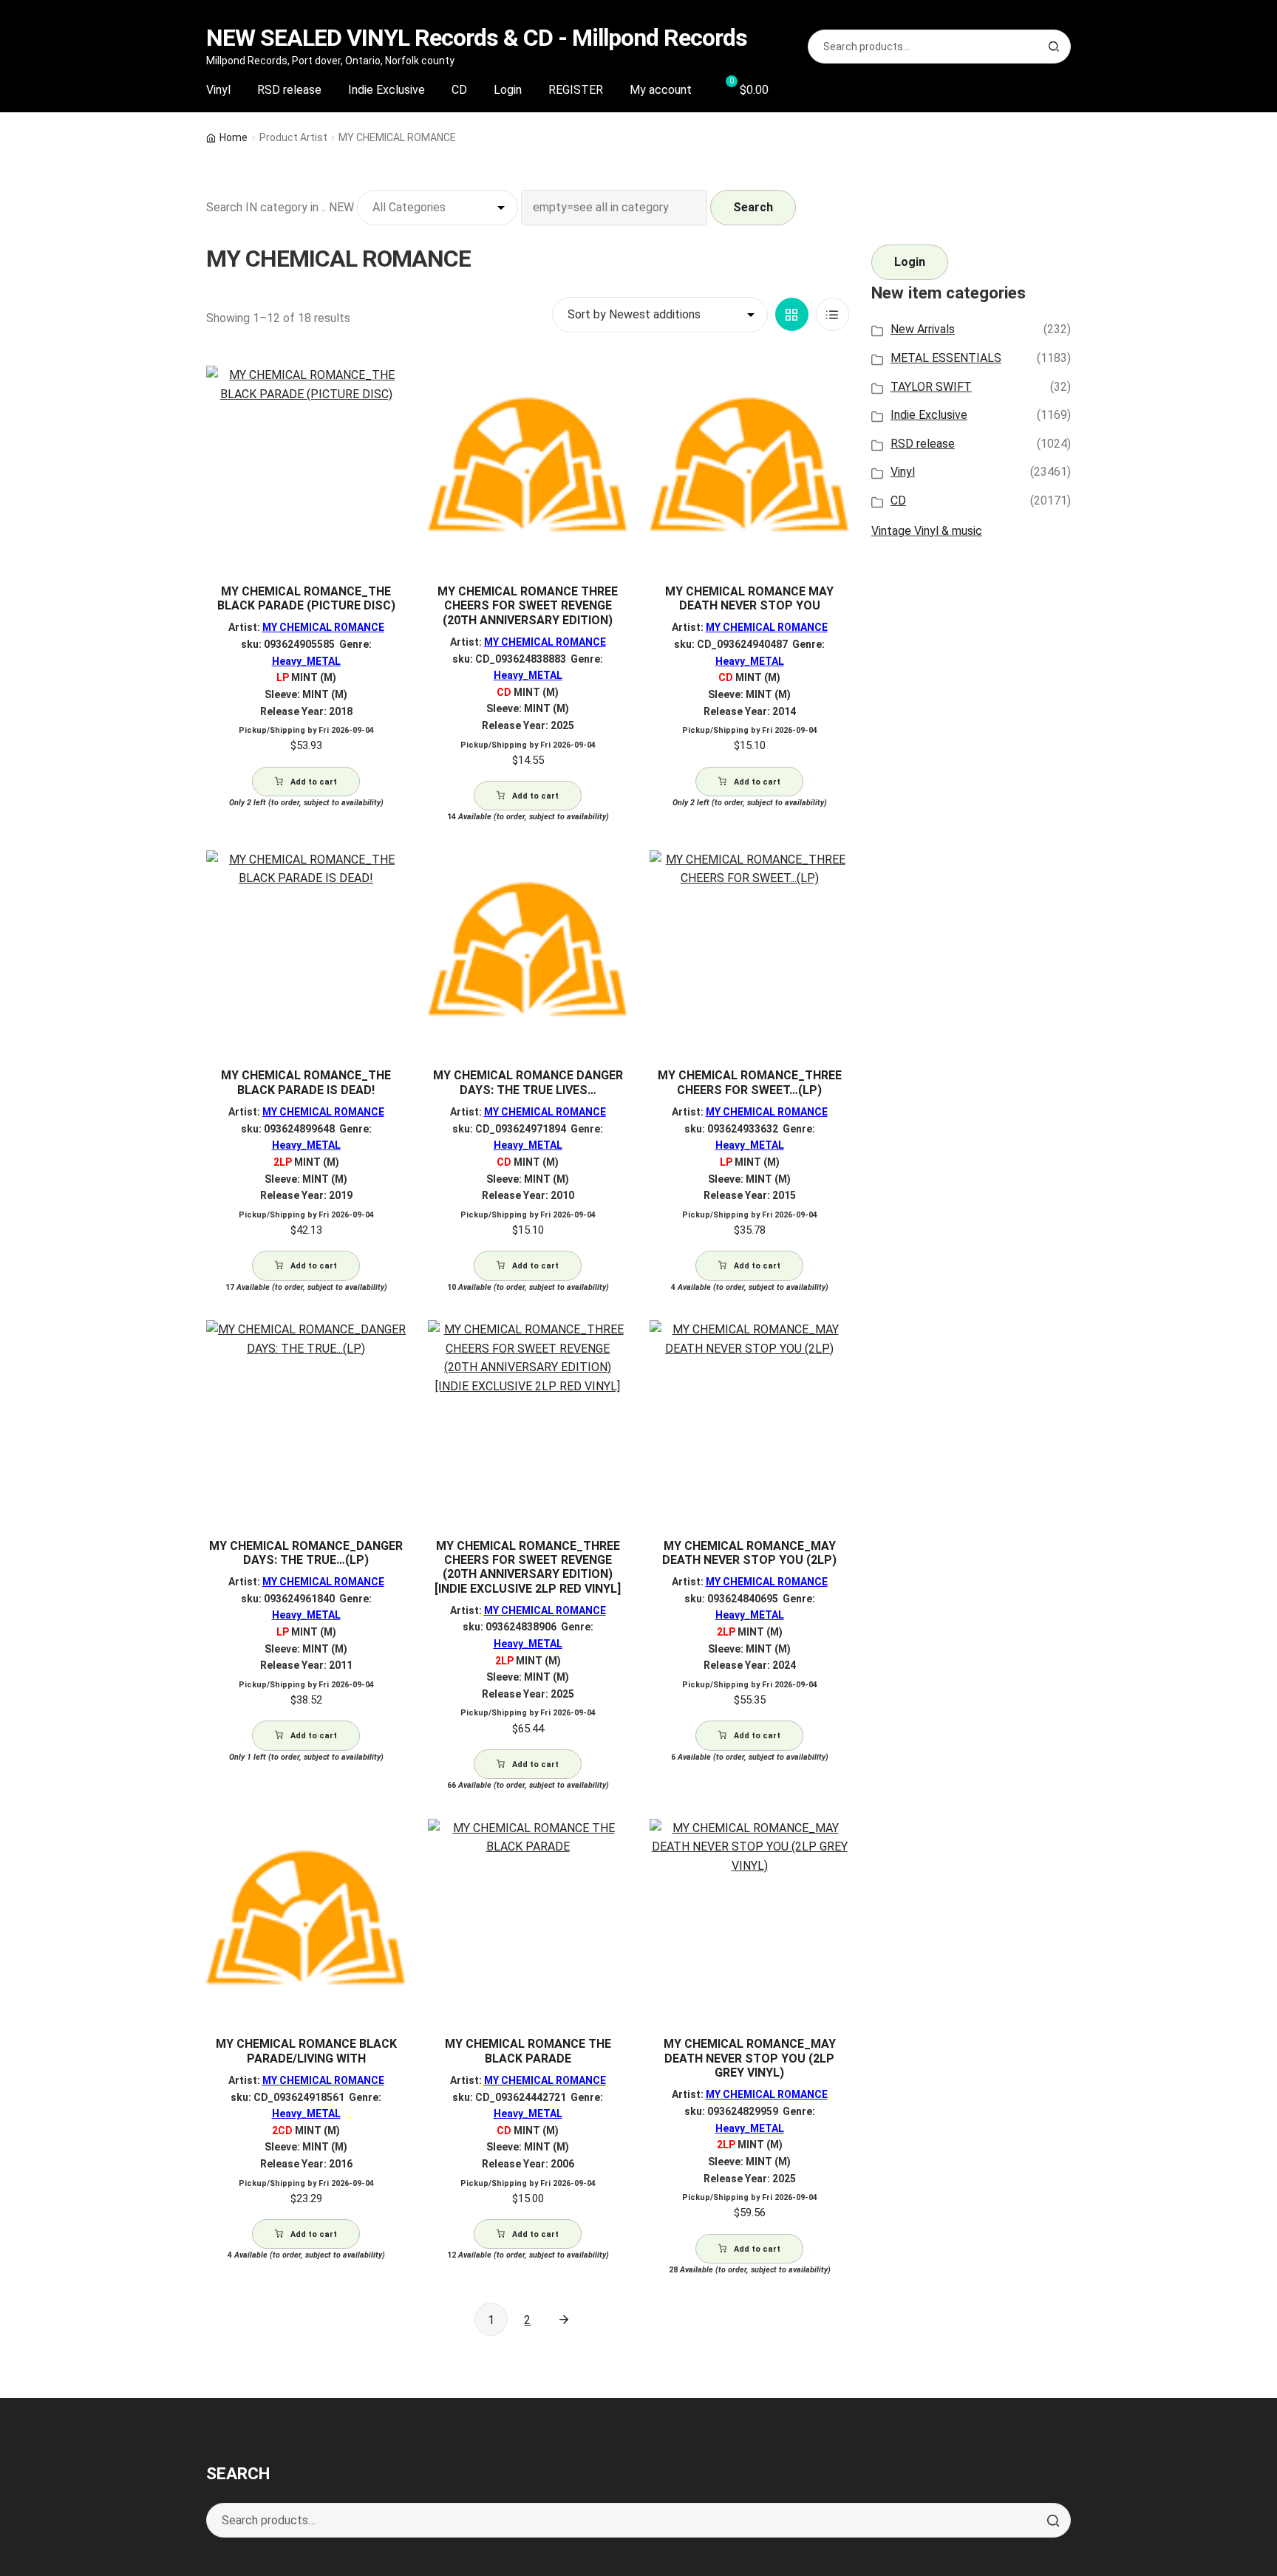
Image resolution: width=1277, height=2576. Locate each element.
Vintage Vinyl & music (927, 531)
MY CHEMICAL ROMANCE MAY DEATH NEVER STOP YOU (749, 598)
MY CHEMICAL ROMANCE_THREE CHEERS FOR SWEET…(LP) (750, 1082)
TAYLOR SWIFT (931, 387)
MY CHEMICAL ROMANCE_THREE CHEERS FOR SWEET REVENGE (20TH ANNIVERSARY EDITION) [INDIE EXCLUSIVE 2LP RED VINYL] (528, 1567)
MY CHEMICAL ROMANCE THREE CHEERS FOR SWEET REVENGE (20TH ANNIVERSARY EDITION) (528, 606)
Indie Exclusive (386, 90)
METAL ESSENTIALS (946, 358)
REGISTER (576, 90)
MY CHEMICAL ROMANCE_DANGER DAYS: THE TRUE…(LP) (306, 1553)
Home (234, 137)
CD (459, 90)
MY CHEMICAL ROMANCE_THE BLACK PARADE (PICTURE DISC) (306, 598)
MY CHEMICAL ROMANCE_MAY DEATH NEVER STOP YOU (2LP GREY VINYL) (750, 2058)
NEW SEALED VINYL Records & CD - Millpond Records (477, 38)
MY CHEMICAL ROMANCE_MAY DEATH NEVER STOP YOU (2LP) (749, 1553)
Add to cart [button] (314, 782)
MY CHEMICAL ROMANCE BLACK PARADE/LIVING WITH (306, 2051)
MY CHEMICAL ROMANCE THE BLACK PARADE (528, 2051)
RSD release (289, 90)
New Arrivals (923, 329)
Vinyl (218, 90)
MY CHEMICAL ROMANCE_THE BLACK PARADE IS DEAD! (306, 1082)
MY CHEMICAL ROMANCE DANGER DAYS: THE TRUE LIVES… (528, 1082)
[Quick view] (389, 390)
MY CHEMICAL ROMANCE (323, 627)
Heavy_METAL (306, 661)
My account (661, 90)
